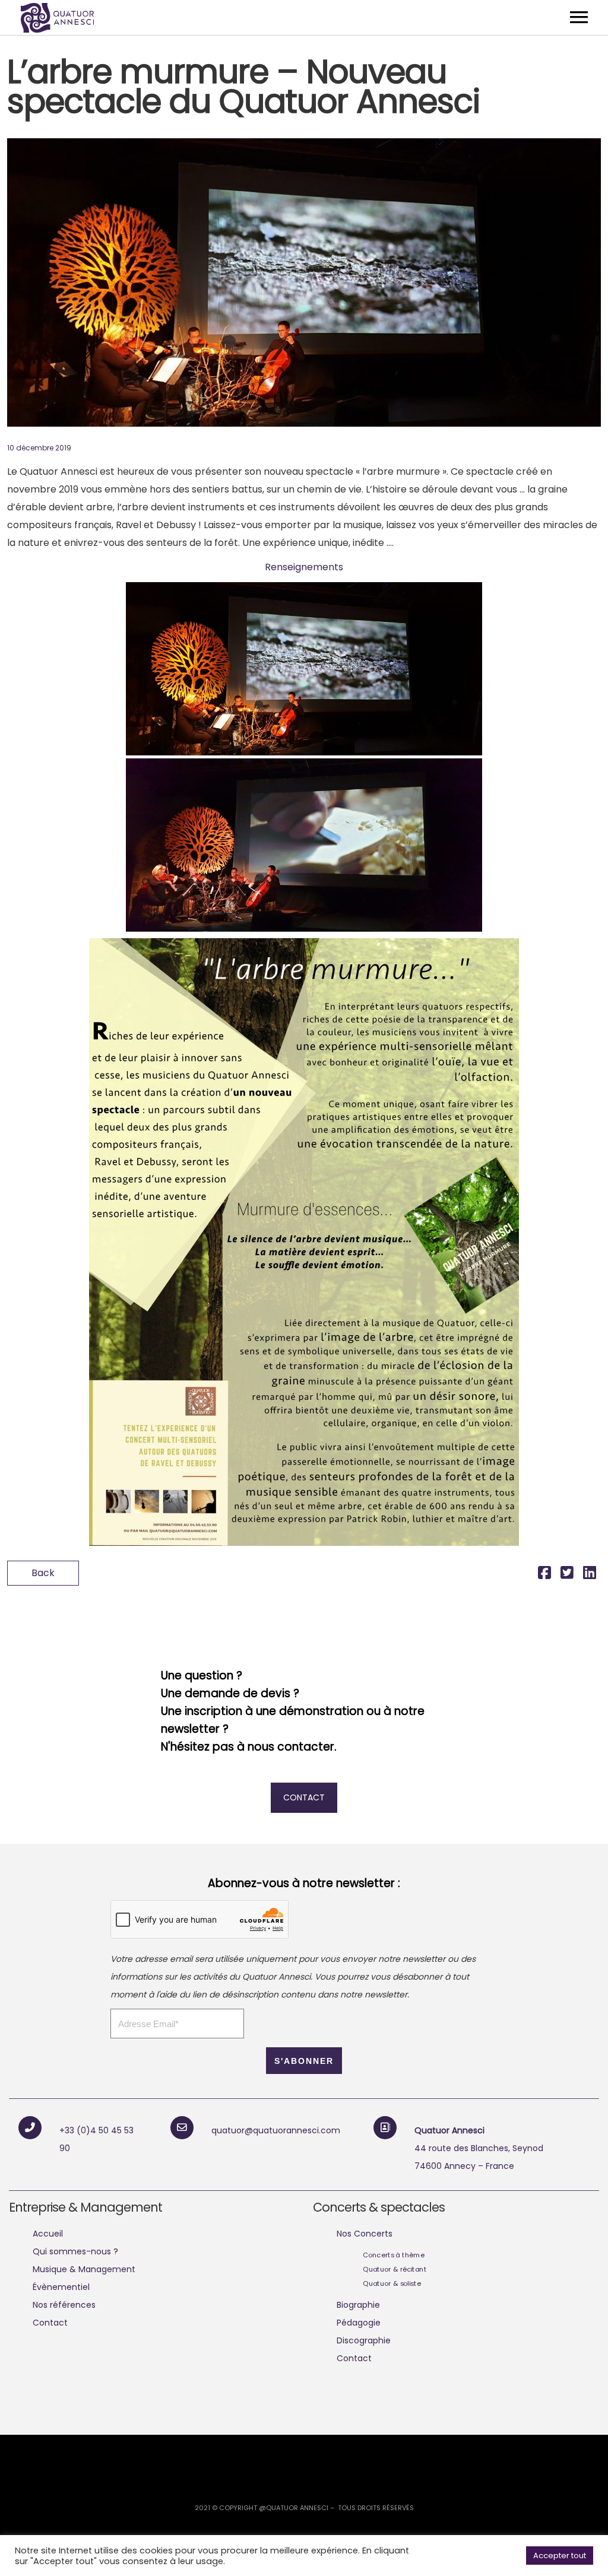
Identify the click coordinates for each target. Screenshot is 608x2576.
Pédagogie (359, 2323)
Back (43, 1573)
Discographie (364, 2340)
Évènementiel (61, 2287)
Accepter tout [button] (560, 2556)
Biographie (358, 2305)
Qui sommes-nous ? (75, 2251)
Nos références (64, 2305)
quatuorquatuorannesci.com (276, 2130)
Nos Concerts (365, 2234)
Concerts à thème (394, 2255)
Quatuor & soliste (392, 2283)
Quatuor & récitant (395, 2269)
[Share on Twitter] (567, 1575)
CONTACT (304, 1797)
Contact (50, 2323)
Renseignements (304, 567)
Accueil (48, 2234)
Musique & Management (84, 2269)
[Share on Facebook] (544, 1575)
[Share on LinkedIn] (590, 1575)
